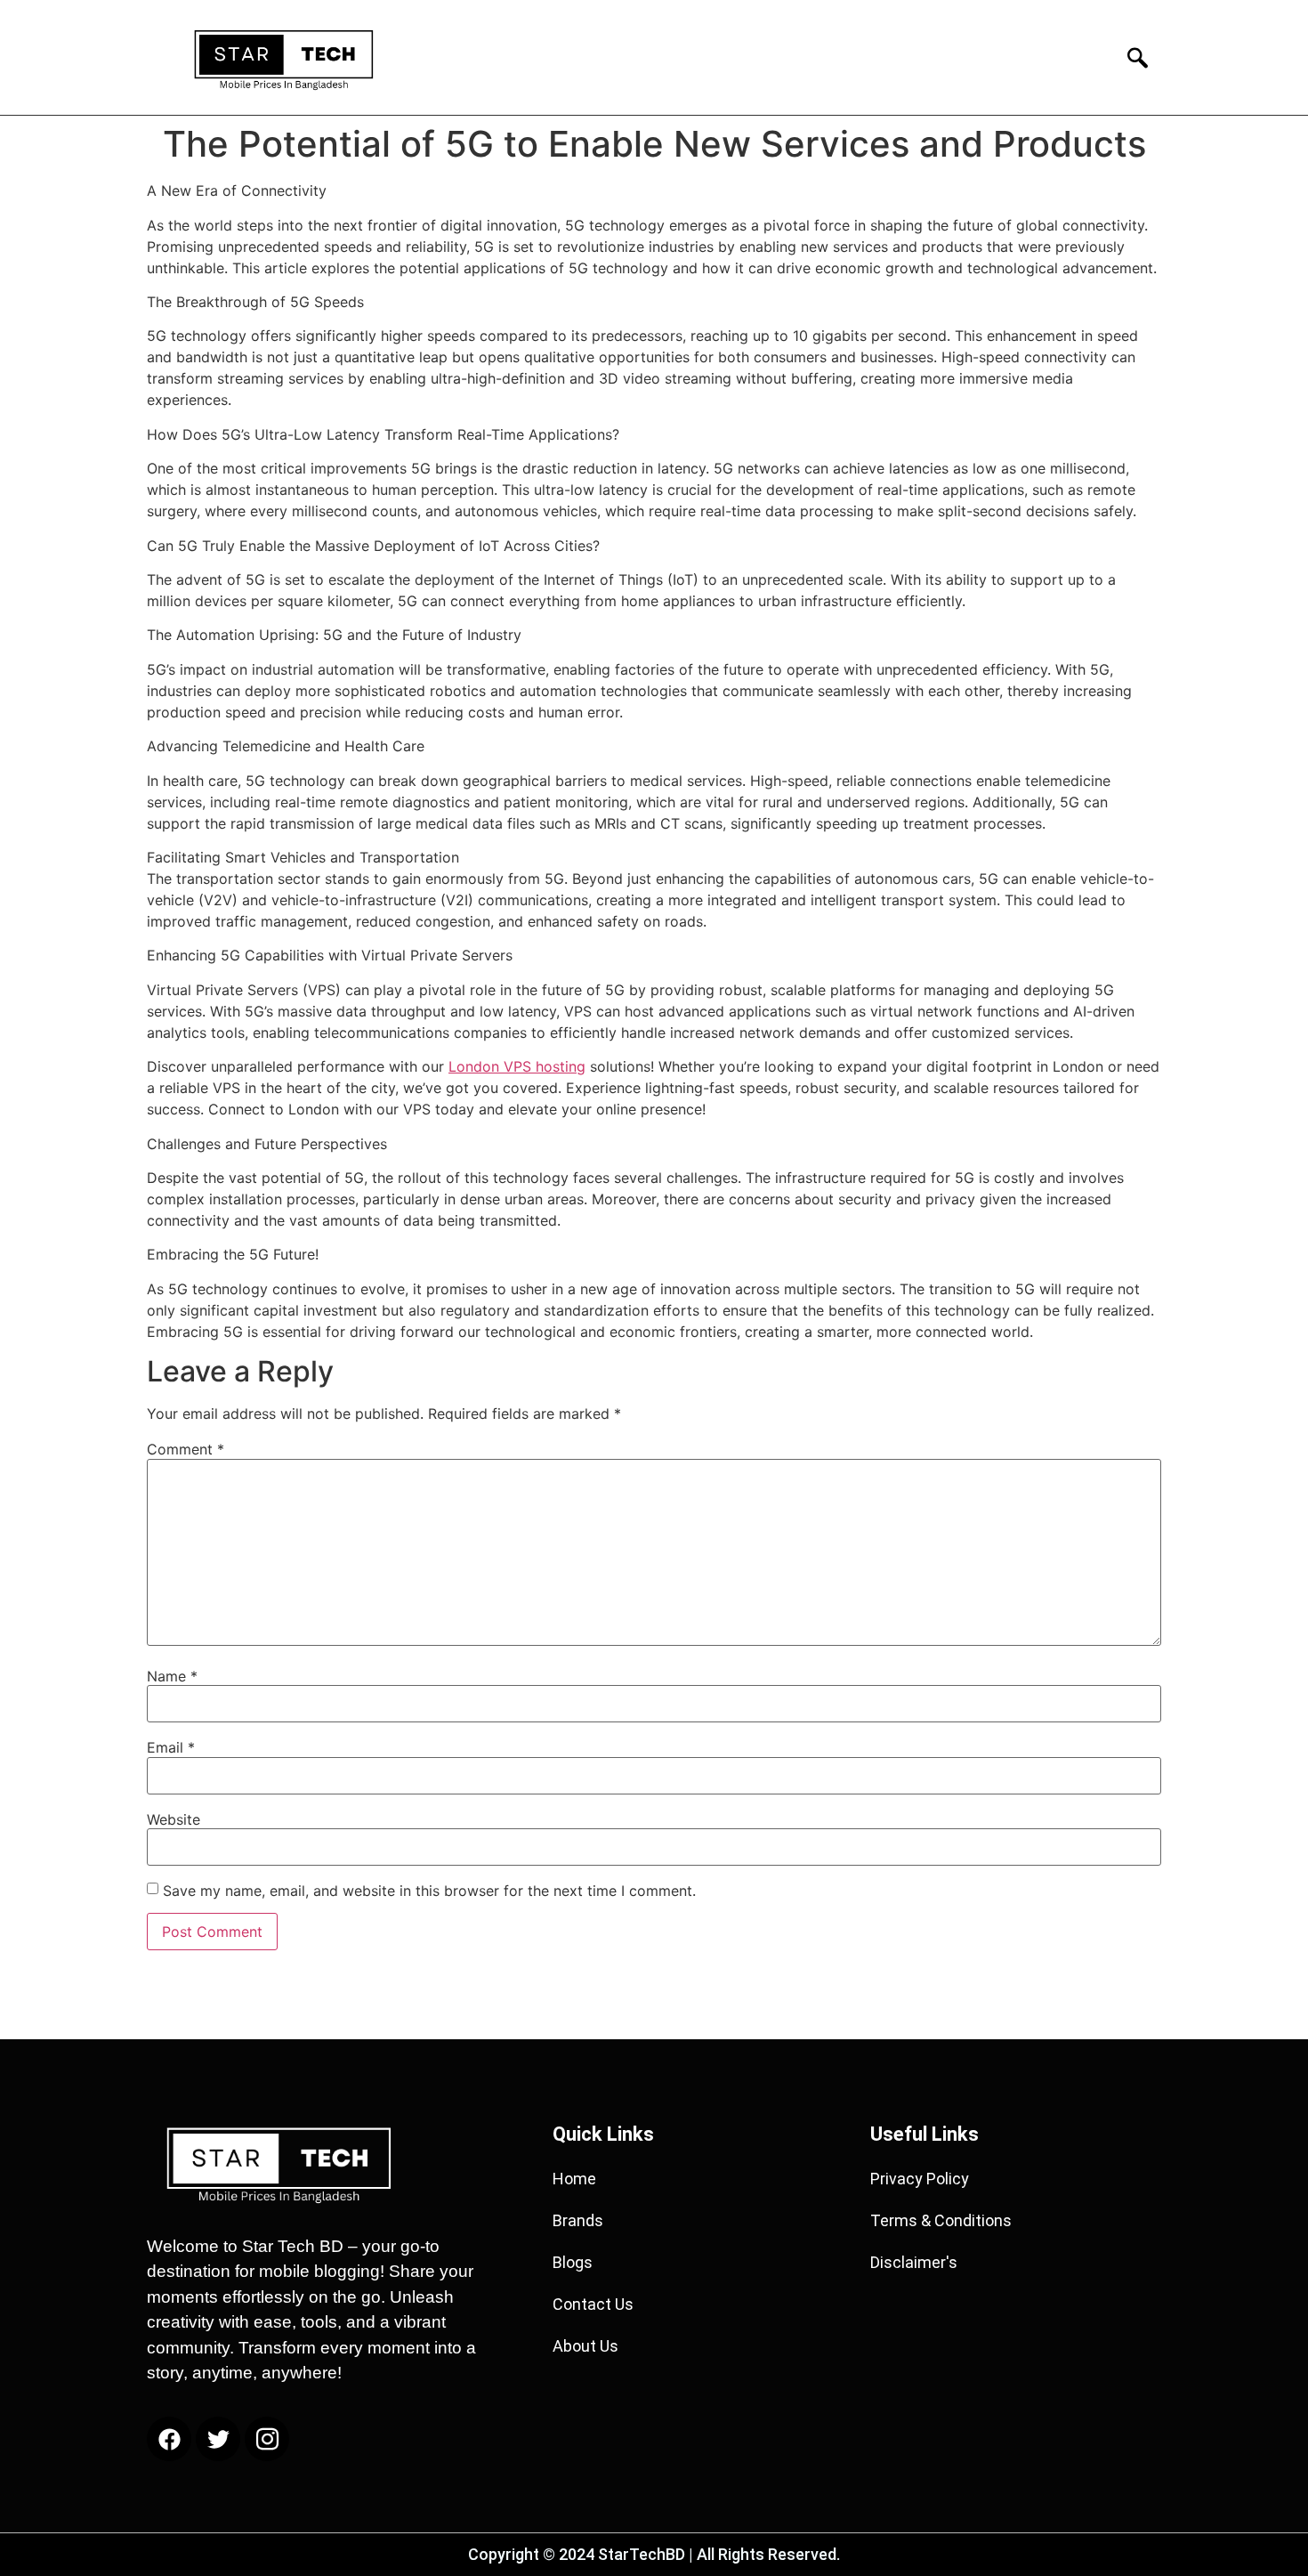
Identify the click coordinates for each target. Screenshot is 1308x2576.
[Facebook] (169, 2439)
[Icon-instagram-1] (267, 2439)
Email (171, 1747)
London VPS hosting (517, 1066)
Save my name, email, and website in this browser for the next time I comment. (429, 1891)
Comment (186, 1449)
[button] (1132, 57)
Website (174, 1819)
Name (172, 1676)
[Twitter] (218, 2439)
